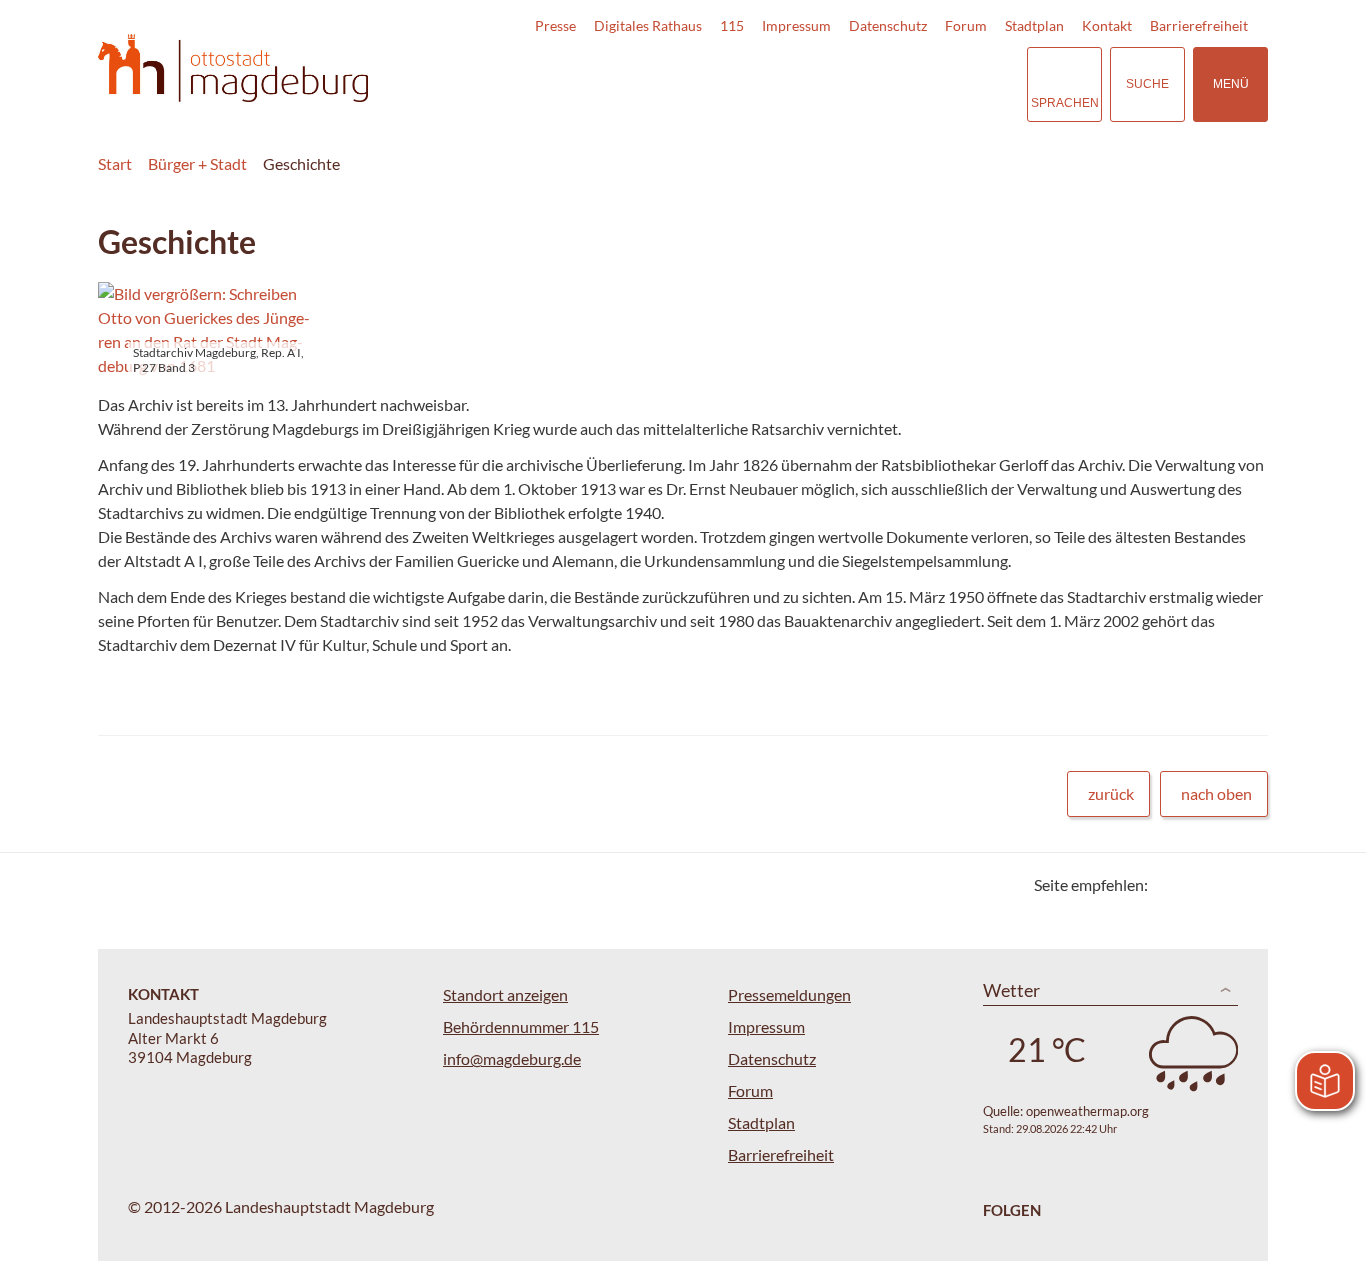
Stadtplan (1034, 25)
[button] (205, 330)
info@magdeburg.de (512, 1058)
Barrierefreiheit (1199, 25)
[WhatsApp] (1245, 884)
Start (115, 163)
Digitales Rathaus (648, 25)
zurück (1111, 793)
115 (732, 25)
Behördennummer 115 (521, 1026)
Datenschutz (888, 25)
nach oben (1216, 793)
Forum (966, 25)
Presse (555, 25)
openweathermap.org (1087, 1111)
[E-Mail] (1220, 884)
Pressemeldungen (789, 994)
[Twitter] (1170, 884)
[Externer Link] (872, 84)
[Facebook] (1195, 884)
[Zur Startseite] (233, 68)
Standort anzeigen (505, 994)
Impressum (796, 25)
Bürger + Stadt (197, 163)
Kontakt (1107, 25)
